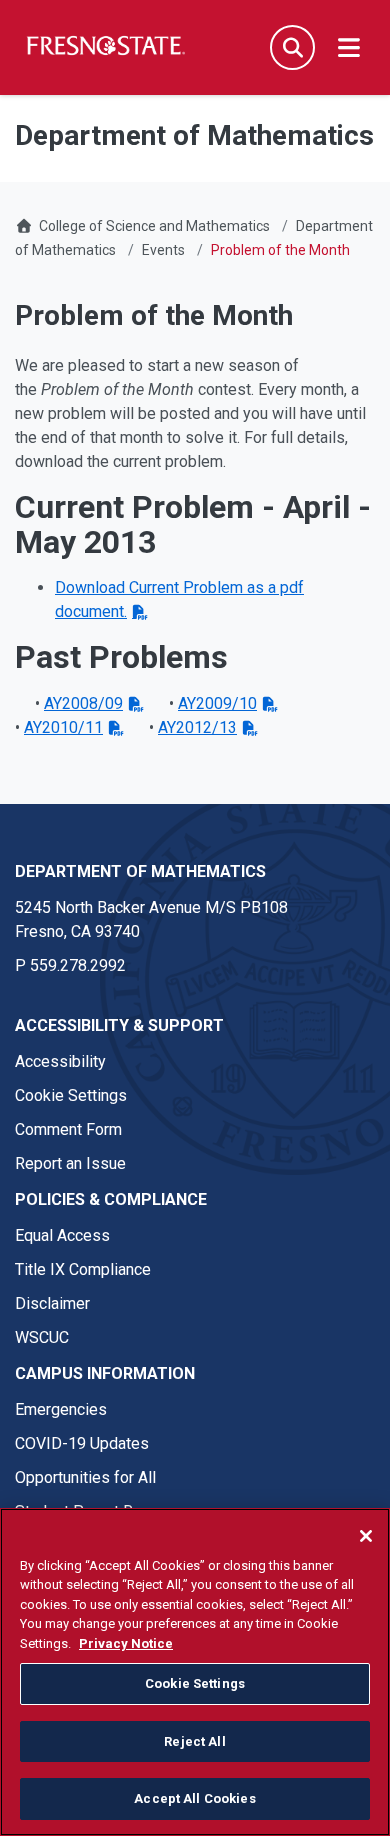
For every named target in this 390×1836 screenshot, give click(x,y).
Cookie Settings (71, 1095)
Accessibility (60, 1061)
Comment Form (68, 1129)
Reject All (194, 1741)
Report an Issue (70, 1163)
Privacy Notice (126, 1643)
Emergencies (61, 1409)
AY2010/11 (63, 727)
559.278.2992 (78, 965)
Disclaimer (52, 1303)
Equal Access (62, 1235)
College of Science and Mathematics (154, 226)
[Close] (366, 1536)
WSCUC (42, 1337)
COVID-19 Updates (82, 1443)
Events (163, 250)
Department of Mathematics (140, 871)
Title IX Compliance (83, 1269)
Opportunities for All (85, 1477)
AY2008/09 (83, 703)
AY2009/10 (217, 703)
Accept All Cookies (194, 1798)
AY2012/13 (197, 727)
